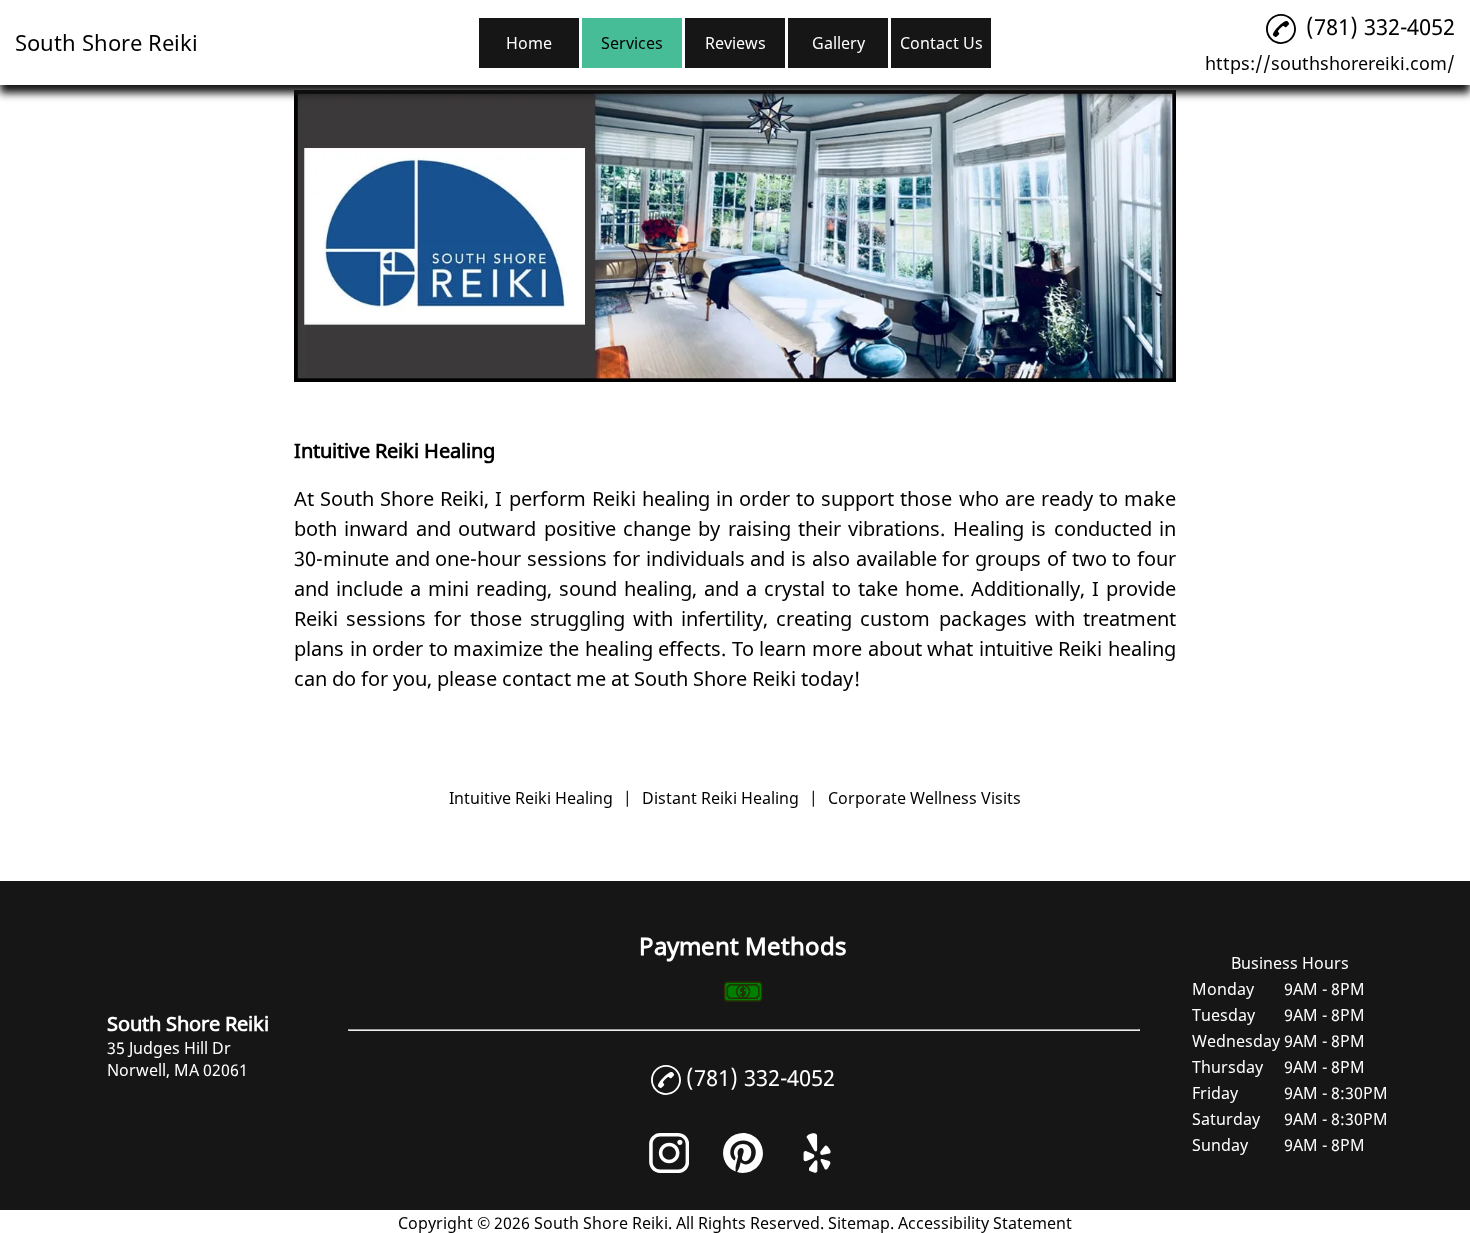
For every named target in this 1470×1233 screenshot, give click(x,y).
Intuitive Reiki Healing (531, 798)
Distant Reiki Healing (720, 798)
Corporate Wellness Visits (924, 798)
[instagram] (669, 1167)
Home (529, 43)
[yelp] (817, 1167)
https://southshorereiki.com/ (1330, 63)
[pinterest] (743, 1167)
